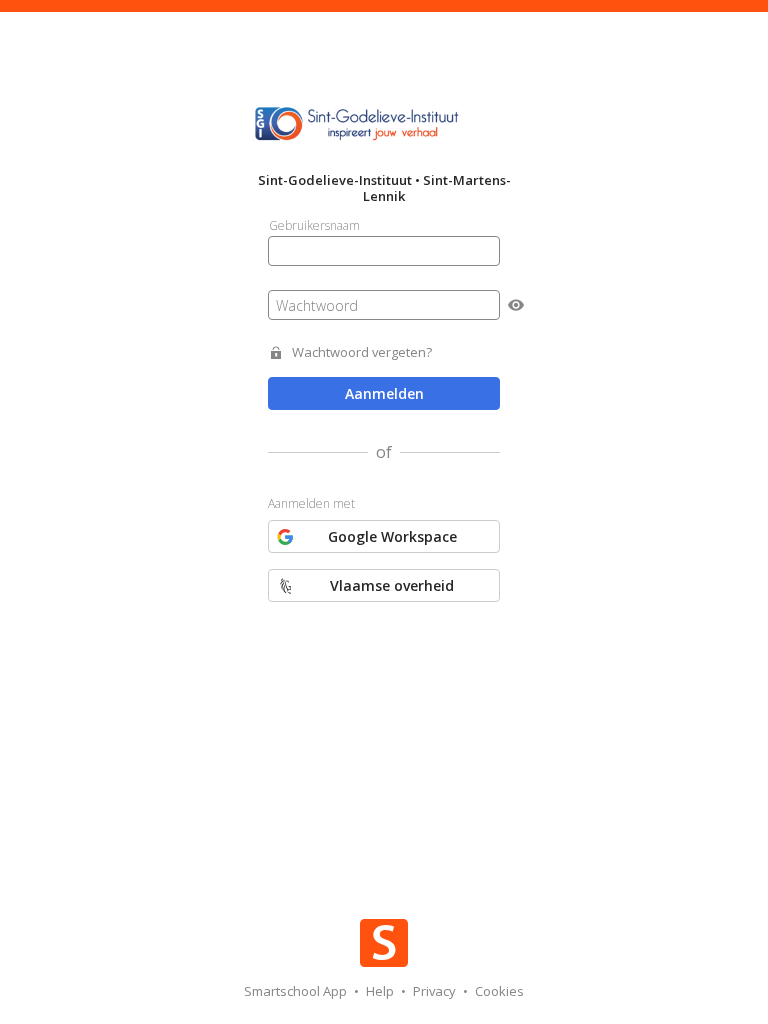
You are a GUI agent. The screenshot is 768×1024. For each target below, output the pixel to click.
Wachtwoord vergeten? (362, 352)
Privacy (436, 991)
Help (381, 991)
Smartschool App (297, 991)
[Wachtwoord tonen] (516, 305)
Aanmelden (384, 393)
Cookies (499, 991)
